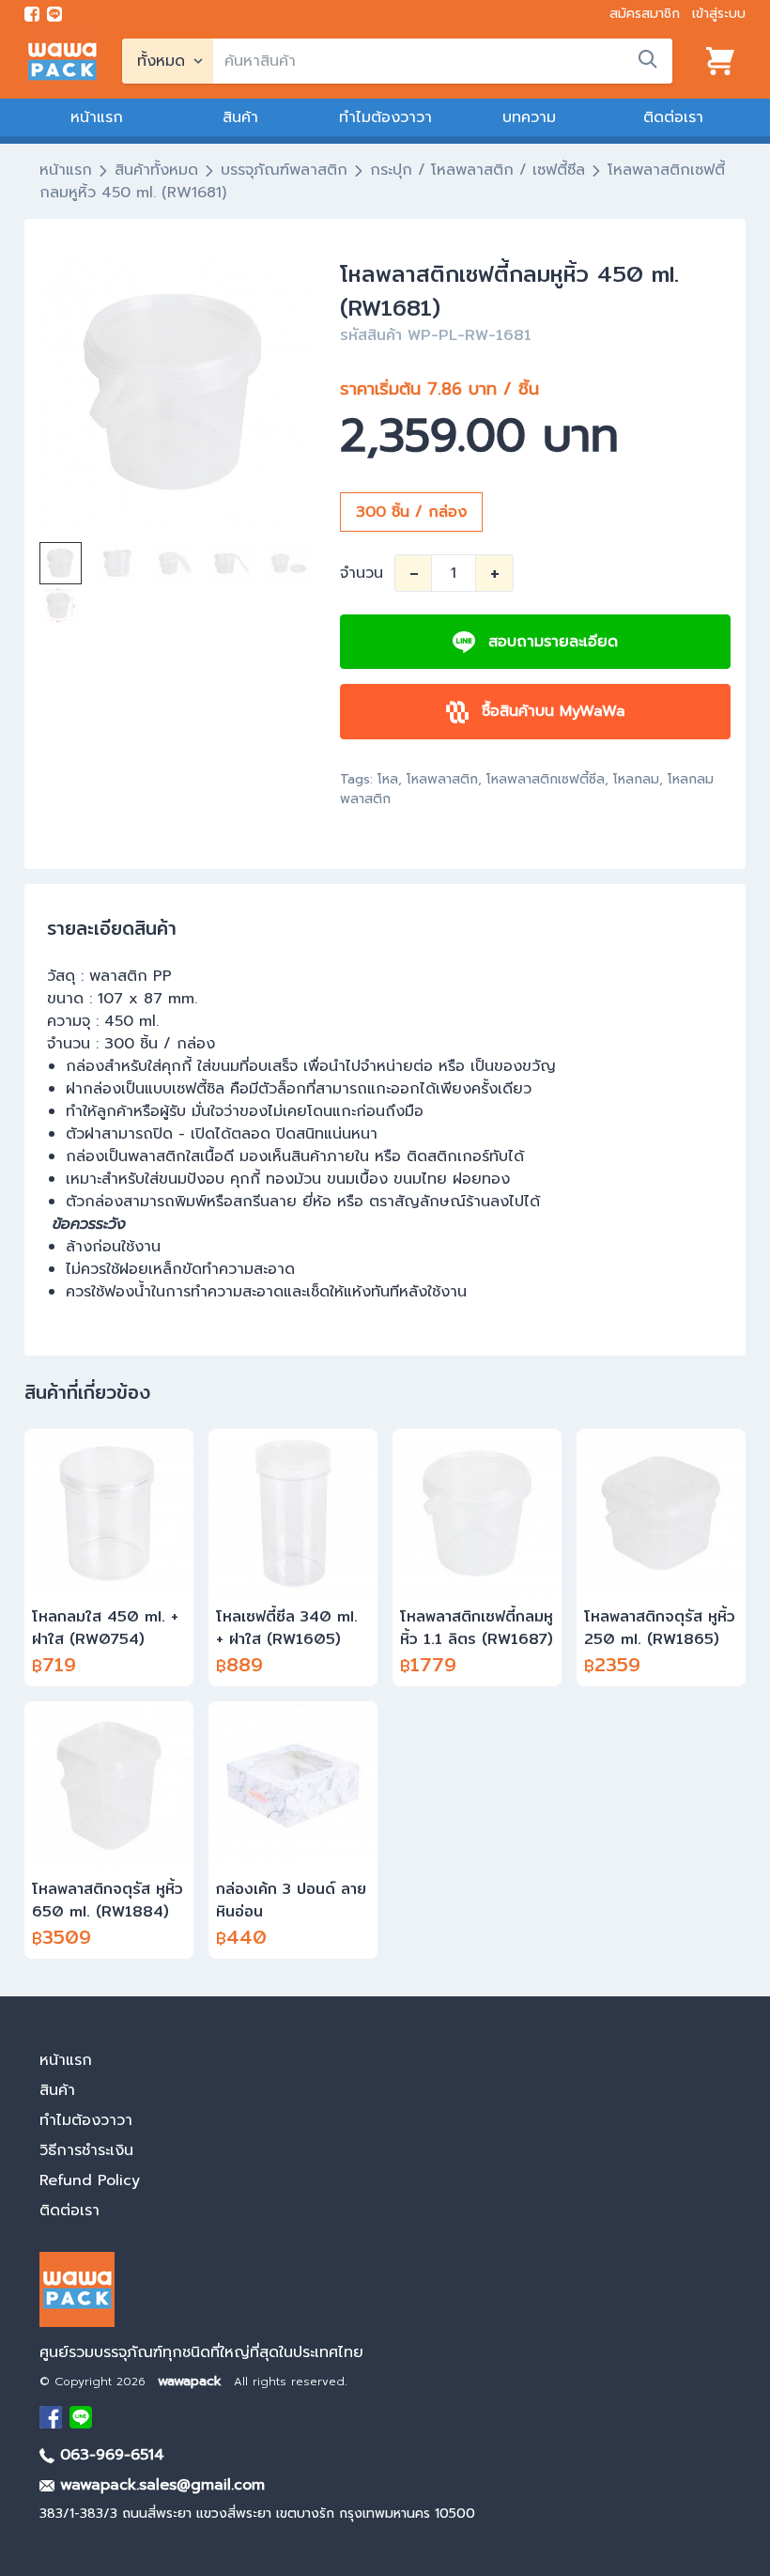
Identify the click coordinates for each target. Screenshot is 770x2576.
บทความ (529, 117)
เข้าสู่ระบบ (719, 14)
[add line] (54, 14)
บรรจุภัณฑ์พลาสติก (284, 170)
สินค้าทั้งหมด (156, 170)
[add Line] (81, 2417)
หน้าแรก (97, 117)
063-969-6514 (109, 2455)
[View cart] (720, 61)
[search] (648, 59)
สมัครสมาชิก (645, 14)
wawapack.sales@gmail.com (160, 2485)
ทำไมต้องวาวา (385, 117)
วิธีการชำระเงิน (86, 2150)
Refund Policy (90, 2180)
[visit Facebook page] (32, 14)
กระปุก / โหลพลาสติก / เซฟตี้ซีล (477, 170)
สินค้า (240, 117)
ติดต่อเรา (673, 117)
